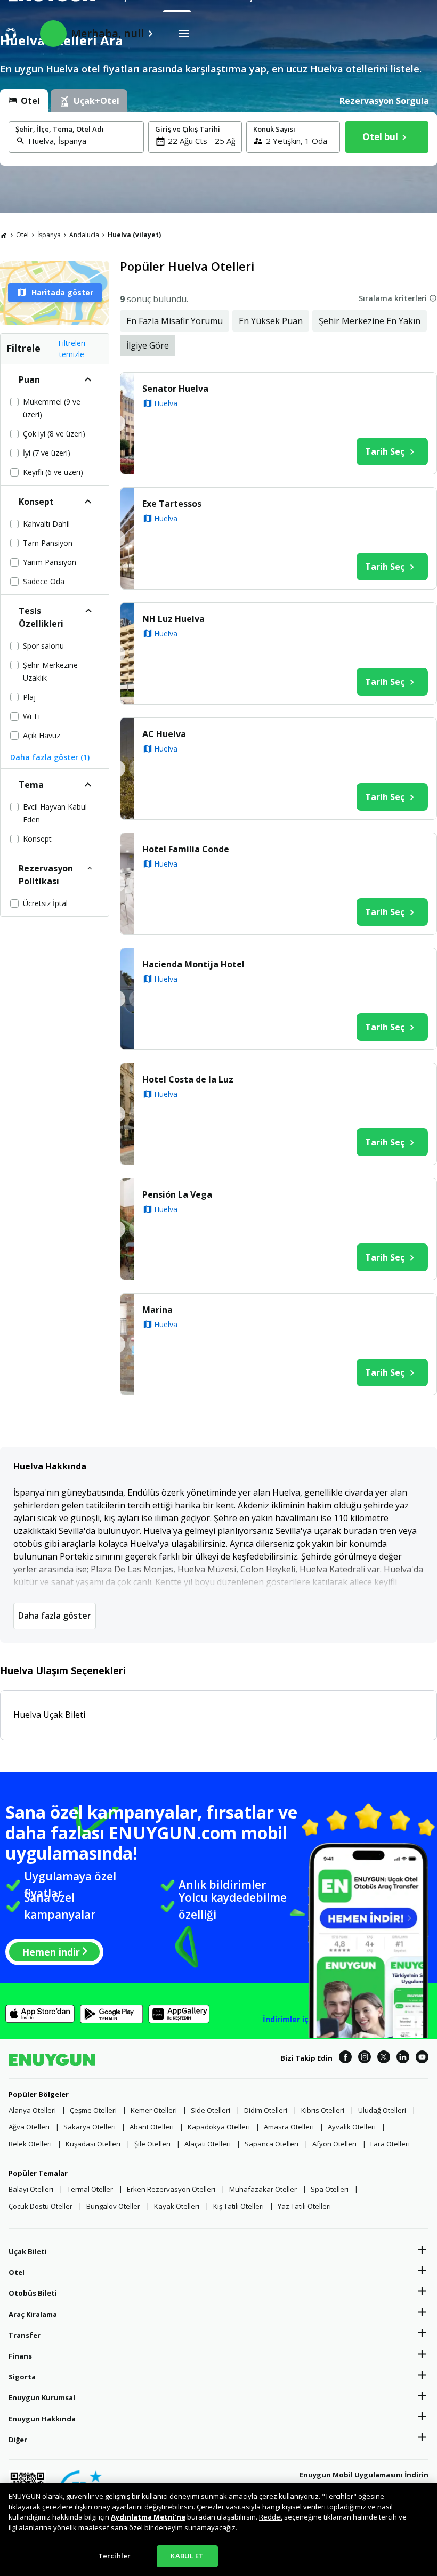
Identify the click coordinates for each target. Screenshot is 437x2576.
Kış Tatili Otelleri (238, 2206)
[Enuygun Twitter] (384, 2058)
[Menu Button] (184, 34)
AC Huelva (164, 734)
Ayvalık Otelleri (352, 2127)
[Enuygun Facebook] (345, 2058)
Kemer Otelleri (154, 2110)
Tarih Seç (385, 451)
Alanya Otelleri (32, 2110)
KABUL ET (187, 2556)
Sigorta (22, 2377)
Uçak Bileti (28, 2251)
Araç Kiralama (33, 2314)
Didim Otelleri (266, 2110)
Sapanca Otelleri (272, 2144)
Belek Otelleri (30, 2144)
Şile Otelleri (152, 2144)
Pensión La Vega (177, 1194)
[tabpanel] (218, 139)
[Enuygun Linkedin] (403, 2058)
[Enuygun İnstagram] (365, 2058)
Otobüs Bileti (33, 2293)
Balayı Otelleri (31, 2189)
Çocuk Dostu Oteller (41, 2206)
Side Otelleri (211, 2110)
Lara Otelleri (390, 2144)
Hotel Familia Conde (186, 849)
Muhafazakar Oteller (263, 2189)
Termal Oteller (90, 2189)
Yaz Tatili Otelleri (304, 2206)
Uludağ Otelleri (382, 2110)
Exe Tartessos (172, 504)
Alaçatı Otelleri (208, 2144)
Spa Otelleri (330, 2189)
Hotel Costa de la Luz (188, 1079)
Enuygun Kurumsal (42, 2397)
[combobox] (83, 141)
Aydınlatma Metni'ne (148, 2517)
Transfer (25, 2335)
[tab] (24, 101)
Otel (22, 235)
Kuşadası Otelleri (93, 2144)
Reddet (271, 2517)
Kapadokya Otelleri (219, 2127)
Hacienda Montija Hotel (193, 964)
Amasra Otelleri (289, 2127)
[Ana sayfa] (4, 235)
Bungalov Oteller (113, 2206)
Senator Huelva (175, 389)
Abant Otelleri (152, 2127)
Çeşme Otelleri (93, 2110)
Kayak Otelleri (177, 2206)
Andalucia (84, 235)
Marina (157, 1310)
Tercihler (114, 2556)
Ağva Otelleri (29, 2127)
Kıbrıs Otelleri (323, 2110)
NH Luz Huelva (173, 619)
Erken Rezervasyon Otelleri (171, 2189)
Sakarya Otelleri (90, 2127)
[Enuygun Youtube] (422, 2058)
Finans (20, 2356)
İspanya (49, 235)
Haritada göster (62, 292)
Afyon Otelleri (334, 2144)
